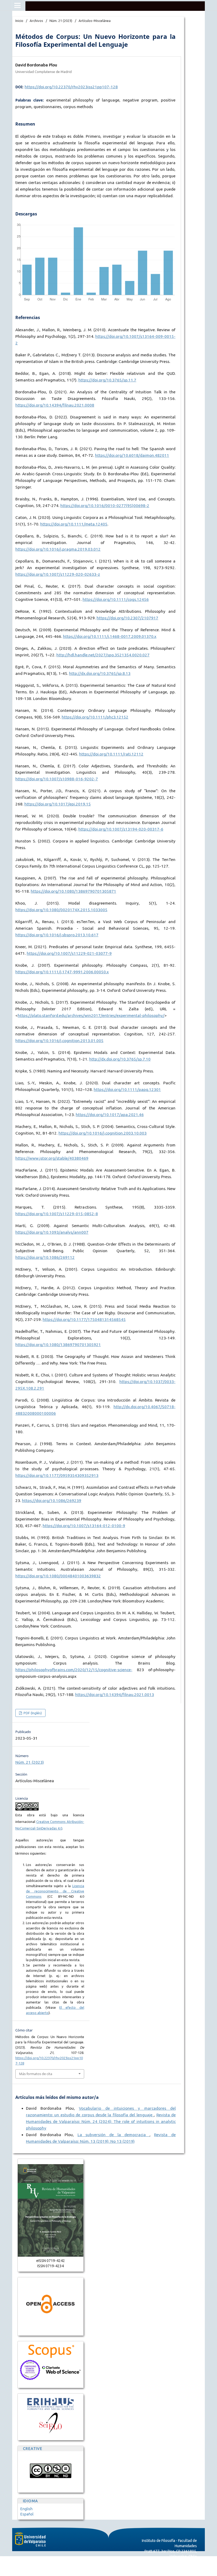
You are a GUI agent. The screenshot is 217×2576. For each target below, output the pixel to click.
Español (27, 2514)
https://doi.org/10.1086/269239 (52, 1501)
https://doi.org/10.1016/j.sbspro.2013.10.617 (57, 935)
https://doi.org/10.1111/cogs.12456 (116, 599)
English (26, 2509)
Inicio (19, 21)
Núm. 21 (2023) (61, 21)
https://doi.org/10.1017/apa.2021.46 (110, 1115)
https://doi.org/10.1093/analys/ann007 (52, 1232)
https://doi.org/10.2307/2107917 (127, 618)
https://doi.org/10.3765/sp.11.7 (107, 380)
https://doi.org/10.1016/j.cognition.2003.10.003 (103, 1133)
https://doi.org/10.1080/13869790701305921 (58, 1345)
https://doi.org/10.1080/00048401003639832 (58, 1576)
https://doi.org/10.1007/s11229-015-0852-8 (57, 1214)
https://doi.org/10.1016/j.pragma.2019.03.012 (58, 549)
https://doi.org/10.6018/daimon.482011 (132, 455)
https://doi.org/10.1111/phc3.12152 (95, 717)
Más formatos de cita (36, 2074)
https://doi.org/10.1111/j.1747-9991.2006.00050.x (62, 972)
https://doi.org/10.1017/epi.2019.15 (58, 804)
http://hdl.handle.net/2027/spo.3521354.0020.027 (103, 655)
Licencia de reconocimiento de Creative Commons (55, 1891)
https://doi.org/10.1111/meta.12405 (74, 524)
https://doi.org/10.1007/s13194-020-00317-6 (121, 829)
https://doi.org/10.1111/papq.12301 (127, 1089)
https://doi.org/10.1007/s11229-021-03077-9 (69, 953)
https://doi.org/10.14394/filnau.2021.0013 (115, 1695)
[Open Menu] (17, 5)
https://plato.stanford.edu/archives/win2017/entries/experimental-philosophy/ (91, 1015)
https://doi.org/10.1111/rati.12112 (111, 754)
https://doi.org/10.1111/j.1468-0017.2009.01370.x (110, 636)
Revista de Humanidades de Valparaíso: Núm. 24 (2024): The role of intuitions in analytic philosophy (101, 2121)
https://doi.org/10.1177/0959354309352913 (57, 1475)
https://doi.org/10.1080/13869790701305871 (73, 891)
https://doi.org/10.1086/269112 (45, 1257)
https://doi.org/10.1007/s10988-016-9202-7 (57, 779)
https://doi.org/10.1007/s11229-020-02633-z (58, 574)
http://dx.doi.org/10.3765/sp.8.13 (100, 673)
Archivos (36, 21)
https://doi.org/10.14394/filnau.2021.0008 (55, 405)
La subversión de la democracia (114, 2135)
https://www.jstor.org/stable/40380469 (52, 1158)
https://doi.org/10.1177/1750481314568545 (84, 1319)
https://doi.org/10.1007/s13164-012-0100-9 (84, 1526)
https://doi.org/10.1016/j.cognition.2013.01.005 (59, 1041)
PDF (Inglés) (32, 1713)
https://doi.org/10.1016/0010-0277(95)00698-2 (105, 506)
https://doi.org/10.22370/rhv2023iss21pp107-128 (71, 87)
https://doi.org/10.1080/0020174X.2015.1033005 (61, 910)
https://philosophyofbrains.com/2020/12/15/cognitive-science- (74, 1670)
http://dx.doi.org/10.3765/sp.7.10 (120, 1059)
